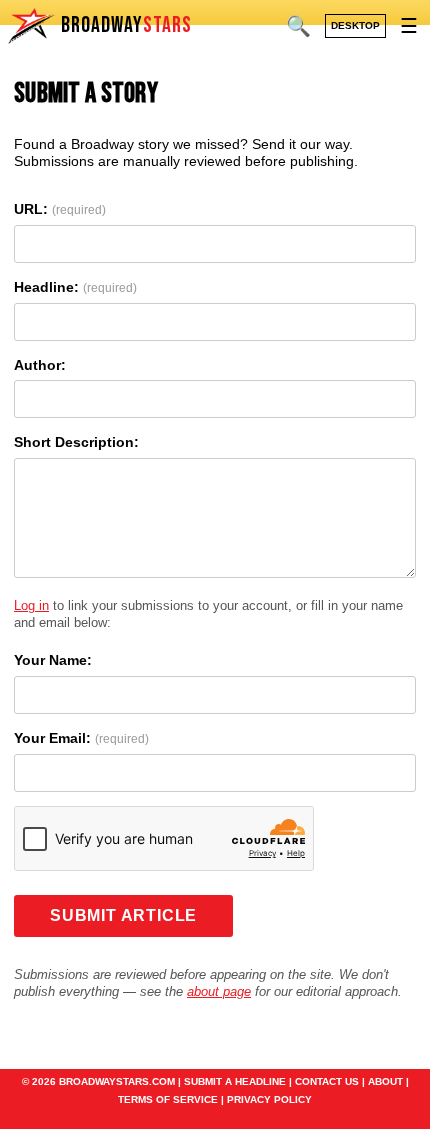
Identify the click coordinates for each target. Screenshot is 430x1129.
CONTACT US (327, 1081)
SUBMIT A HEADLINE (235, 1081)
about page (219, 991)
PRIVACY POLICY (269, 1099)
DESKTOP (355, 25)
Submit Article (123, 915)
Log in (31, 605)
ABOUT (385, 1081)
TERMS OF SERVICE (168, 1099)
